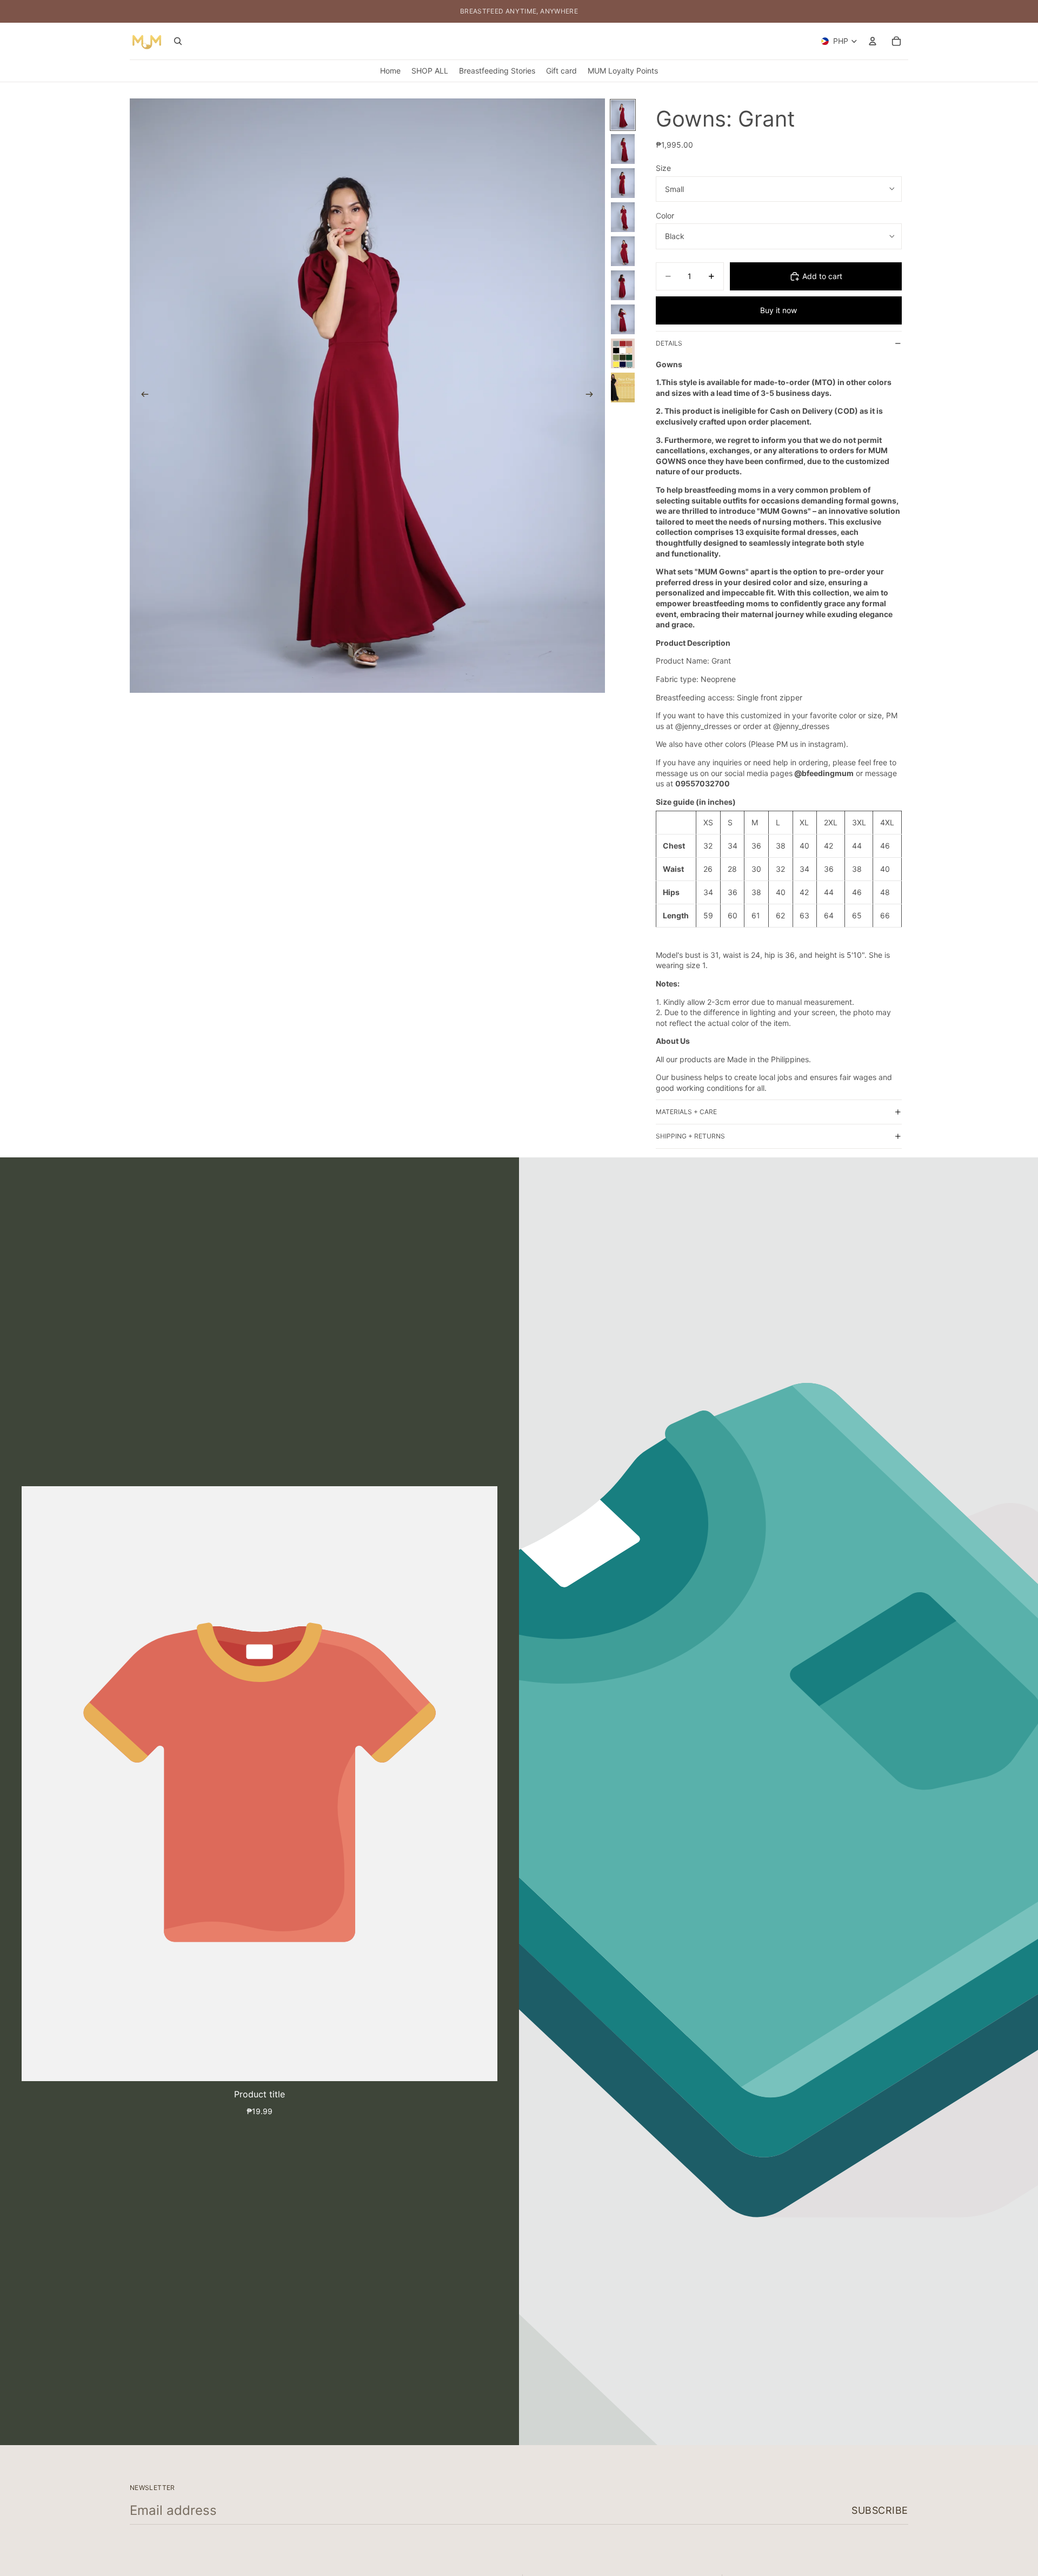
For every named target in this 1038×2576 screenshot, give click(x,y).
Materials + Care (686, 1112)
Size (663, 168)
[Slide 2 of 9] (623, 149)
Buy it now (778, 310)
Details (669, 343)
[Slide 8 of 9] (623, 353)
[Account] (873, 41)
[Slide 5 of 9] (623, 251)
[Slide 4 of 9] (623, 217)
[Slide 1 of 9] (623, 115)
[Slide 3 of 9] (623, 183)
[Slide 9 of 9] (623, 388)
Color (665, 216)
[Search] (178, 41)
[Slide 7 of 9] (623, 319)
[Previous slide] (142, 395)
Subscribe (880, 2510)
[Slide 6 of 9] (623, 285)
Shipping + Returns (690, 1136)
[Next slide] (593, 395)
